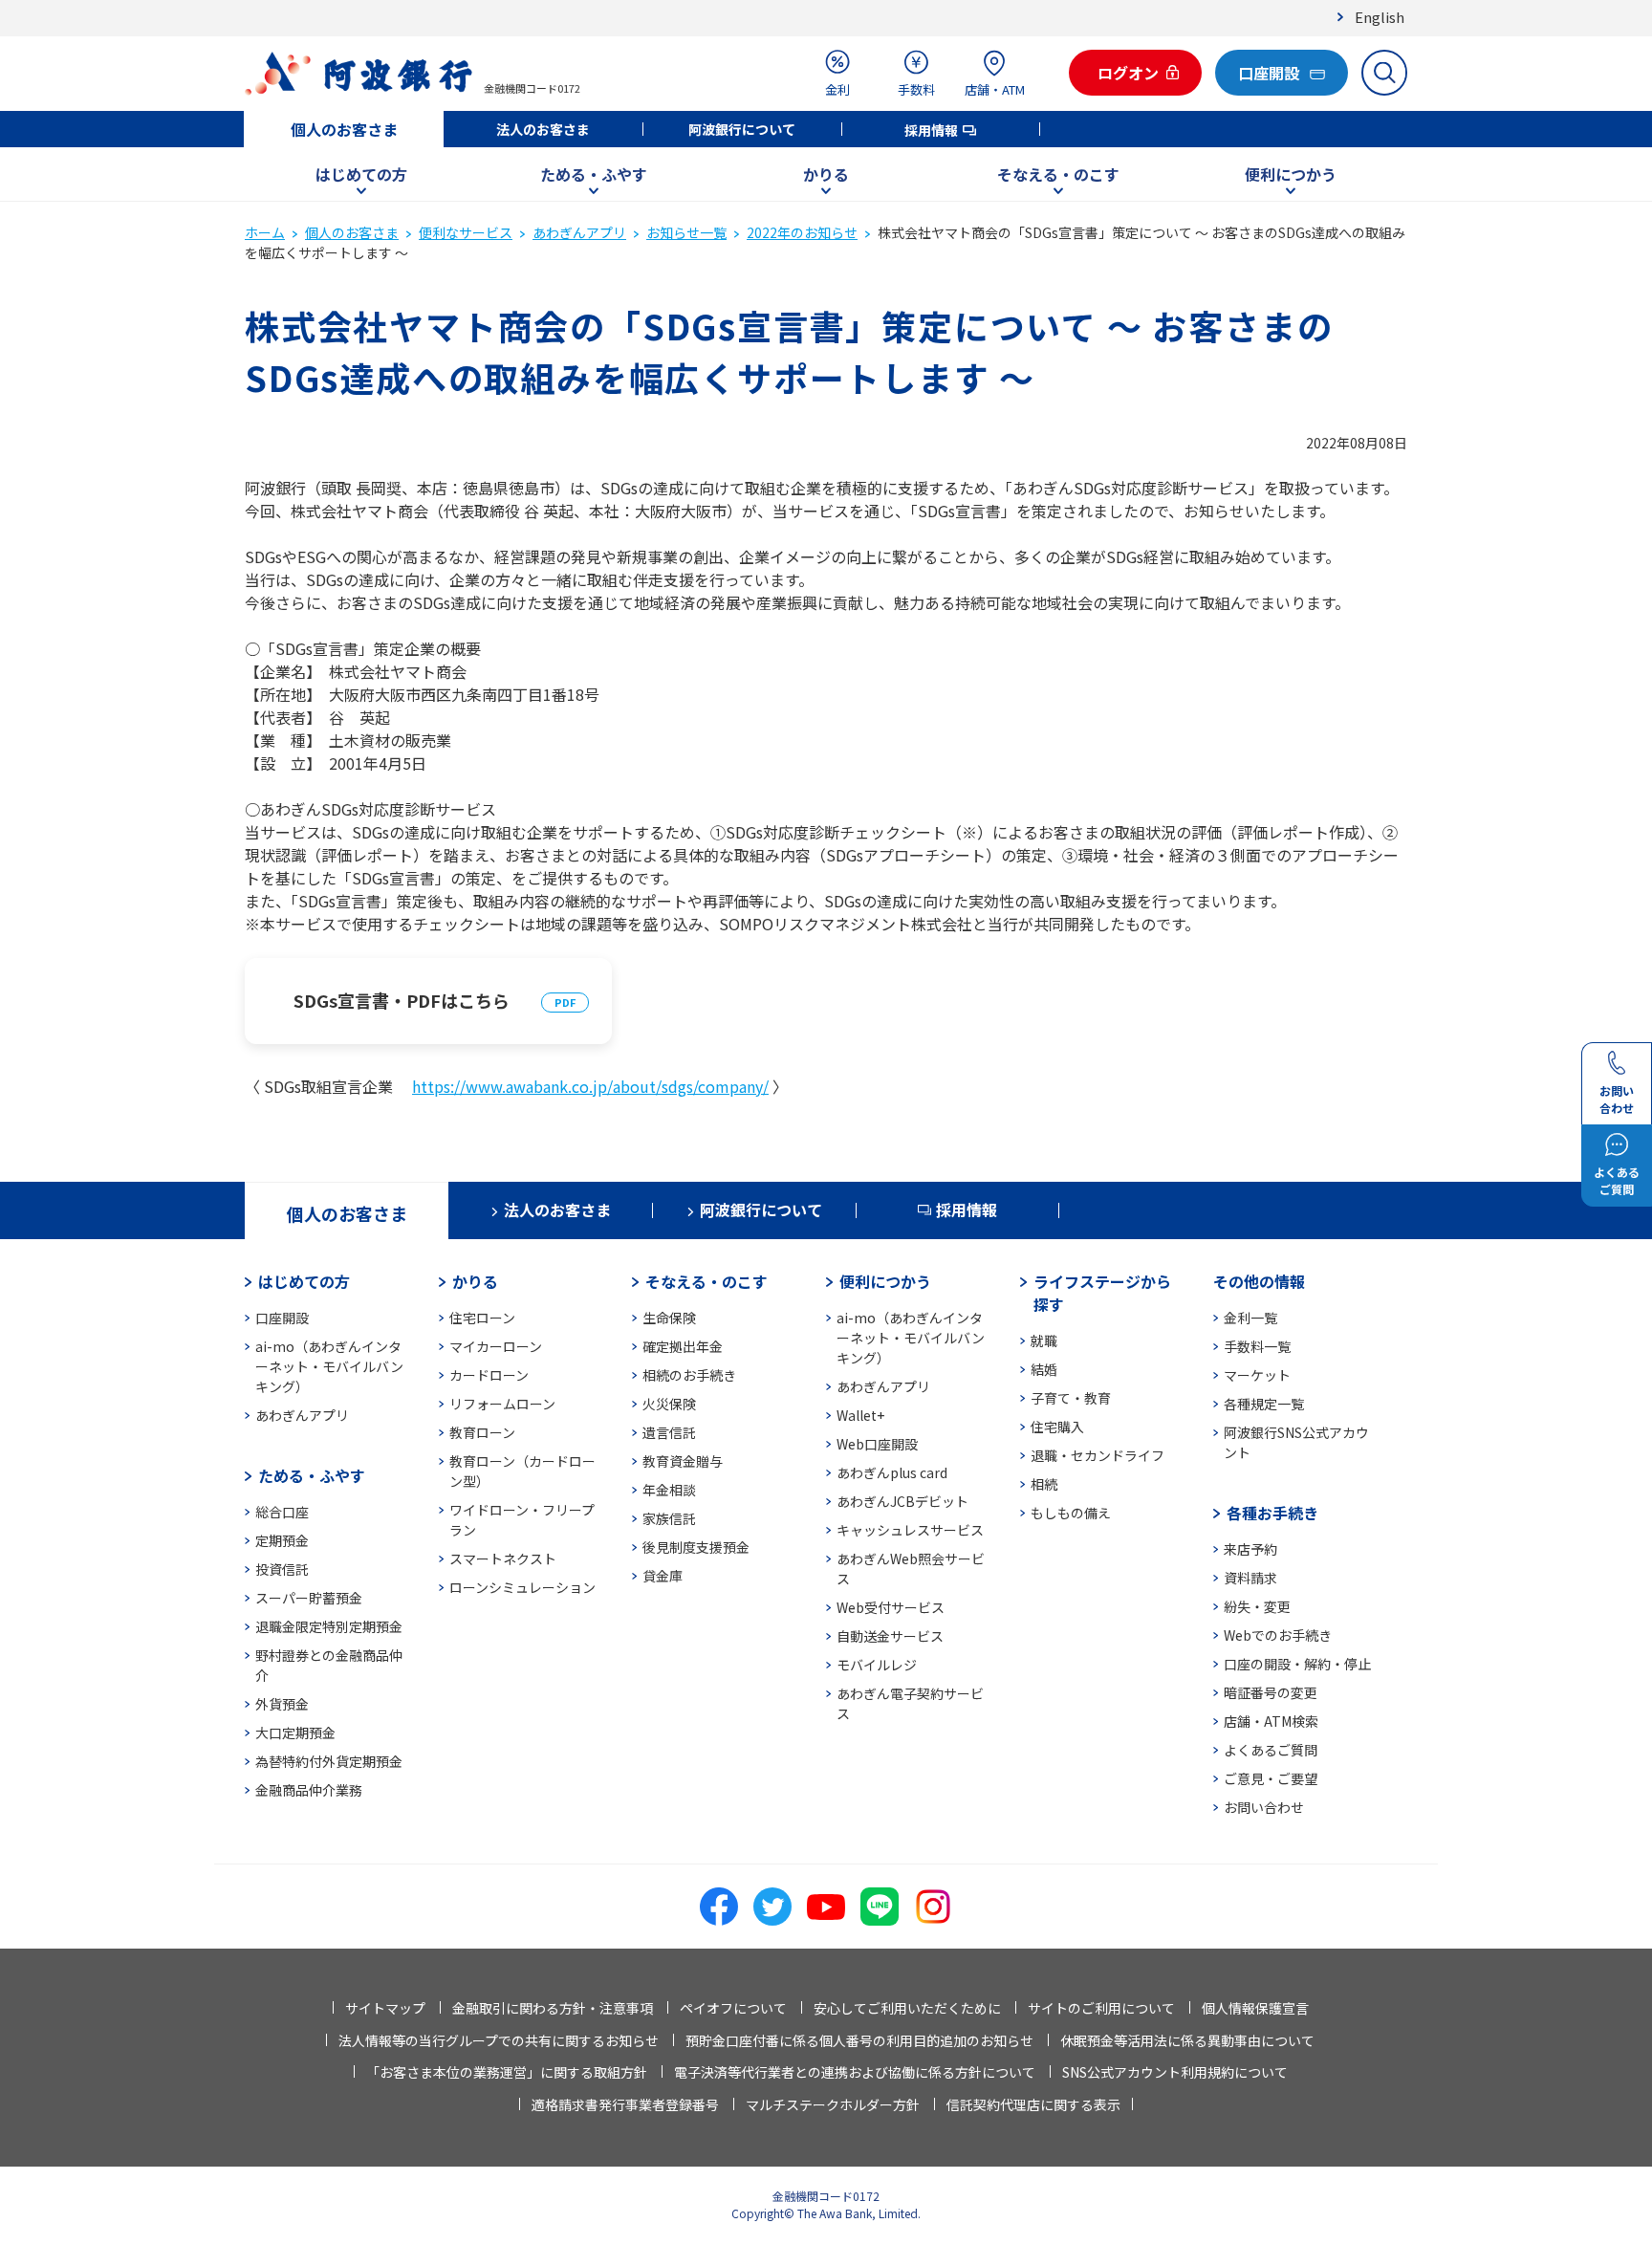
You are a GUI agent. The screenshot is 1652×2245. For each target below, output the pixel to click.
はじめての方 (361, 174)
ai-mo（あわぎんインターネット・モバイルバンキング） (329, 1366)
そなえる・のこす (1058, 174)
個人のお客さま (344, 129)
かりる (826, 174)
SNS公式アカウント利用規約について (1175, 2072)
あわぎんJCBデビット (902, 1501)
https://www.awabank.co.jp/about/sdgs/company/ (590, 1086)
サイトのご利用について (1101, 2008)
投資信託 (282, 1569)
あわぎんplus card (892, 1472)
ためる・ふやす (594, 174)
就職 (1044, 1340)
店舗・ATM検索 (1271, 1721)
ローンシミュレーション (522, 1587)
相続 (1044, 1484)
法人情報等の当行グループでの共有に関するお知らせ (499, 2040)
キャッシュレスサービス (910, 1530)
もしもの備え (1071, 1513)
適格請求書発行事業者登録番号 (625, 2104)
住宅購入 (1057, 1427)
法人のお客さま (543, 129)
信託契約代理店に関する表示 (1033, 2104)
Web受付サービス (891, 1607)
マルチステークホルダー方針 (833, 2104)
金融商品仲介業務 (309, 1790)
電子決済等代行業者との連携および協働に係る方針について (855, 2072)
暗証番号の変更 (1271, 1692)
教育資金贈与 (683, 1461)
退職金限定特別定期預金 (329, 1626)
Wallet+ (860, 1415)
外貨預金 (282, 1704)
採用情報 (931, 130)
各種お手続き (1272, 1513)
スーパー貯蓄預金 (309, 1598)
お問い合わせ (1264, 1807)
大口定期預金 (295, 1733)
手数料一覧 (1257, 1346)
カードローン (489, 1375)
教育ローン (482, 1432)
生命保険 (669, 1318)
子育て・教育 (1071, 1398)
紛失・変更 (1257, 1606)
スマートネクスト (503, 1558)
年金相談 (669, 1490)
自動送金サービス (890, 1636)
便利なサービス (466, 232)
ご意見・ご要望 (1271, 1778)
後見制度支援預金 (696, 1547)
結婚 (1044, 1369)
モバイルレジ (877, 1665)
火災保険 (669, 1404)
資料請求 (1250, 1578)
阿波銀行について (742, 129)
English (1380, 17)
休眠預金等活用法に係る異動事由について (1187, 2040)
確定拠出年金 (683, 1346)
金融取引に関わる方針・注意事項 (553, 2008)
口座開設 (282, 1318)
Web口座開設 (877, 1444)
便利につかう (1291, 174)
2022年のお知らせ (802, 232)
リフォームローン (502, 1404)
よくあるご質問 (1271, 1750)
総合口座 (282, 1512)
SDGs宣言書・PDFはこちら (402, 1000)
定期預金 (282, 1540)
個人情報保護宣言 (1255, 2008)
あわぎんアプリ (579, 232)
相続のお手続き (689, 1375)
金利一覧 (1250, 1318)
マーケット (1257, 1375)
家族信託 (669, 1518)
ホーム (265, 232)
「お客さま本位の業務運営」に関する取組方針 (507, 2072)
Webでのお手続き (1278, 1635)
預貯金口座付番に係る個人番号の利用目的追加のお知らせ (859, 2040)
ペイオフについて (733, 2008)
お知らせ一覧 (686, 232)
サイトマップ (385, 2008)
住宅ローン (482, 1318)
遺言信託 (669, 1432)
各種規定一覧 (1264, 1404)
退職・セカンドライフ (1098, 1455)
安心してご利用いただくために (907, 2008)
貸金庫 (663, 1576)
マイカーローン (496, 1346)
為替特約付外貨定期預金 (329, 1761)
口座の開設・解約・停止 (1297, 1664)
